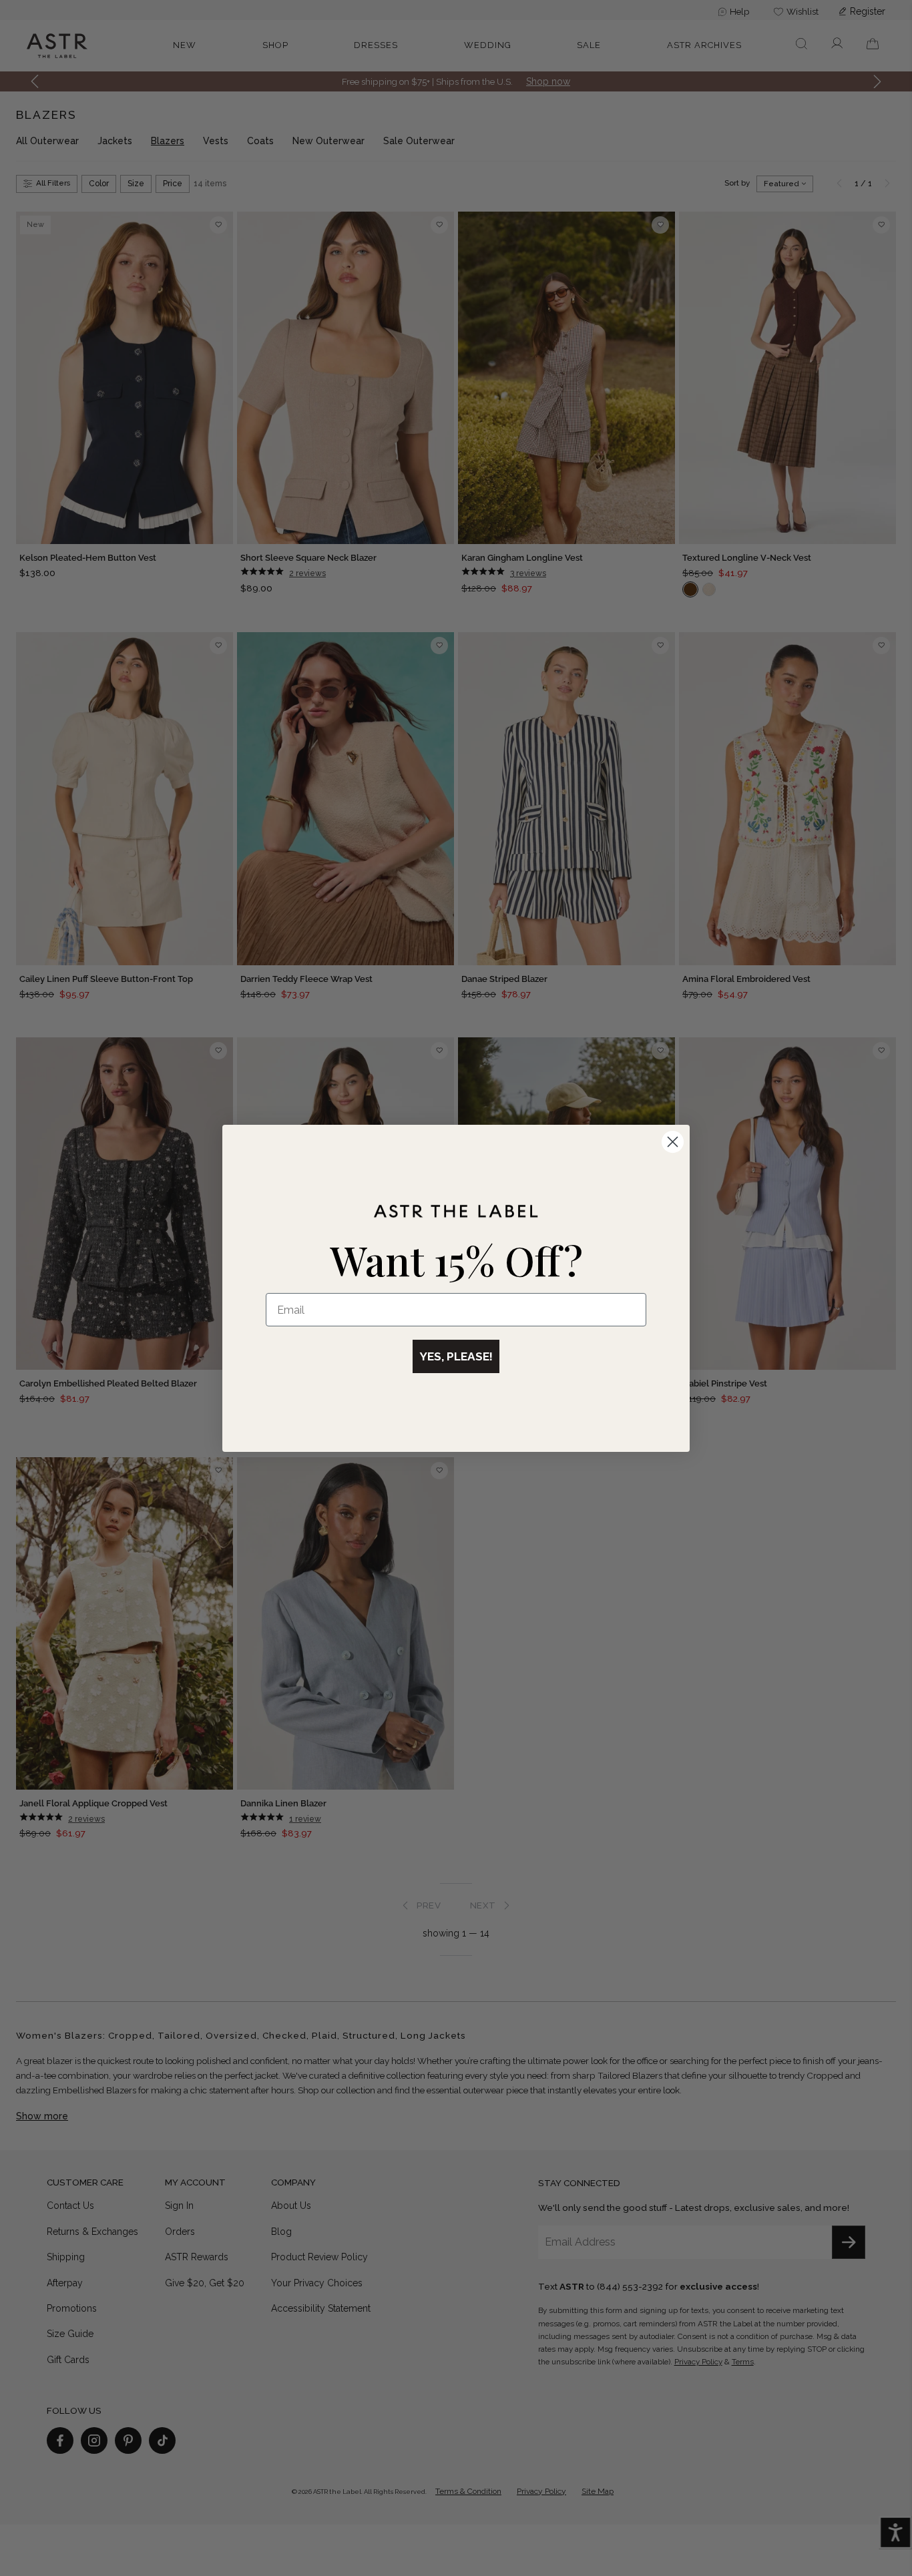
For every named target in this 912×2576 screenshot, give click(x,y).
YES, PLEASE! (456, 1356)
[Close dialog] (673, 1142)
